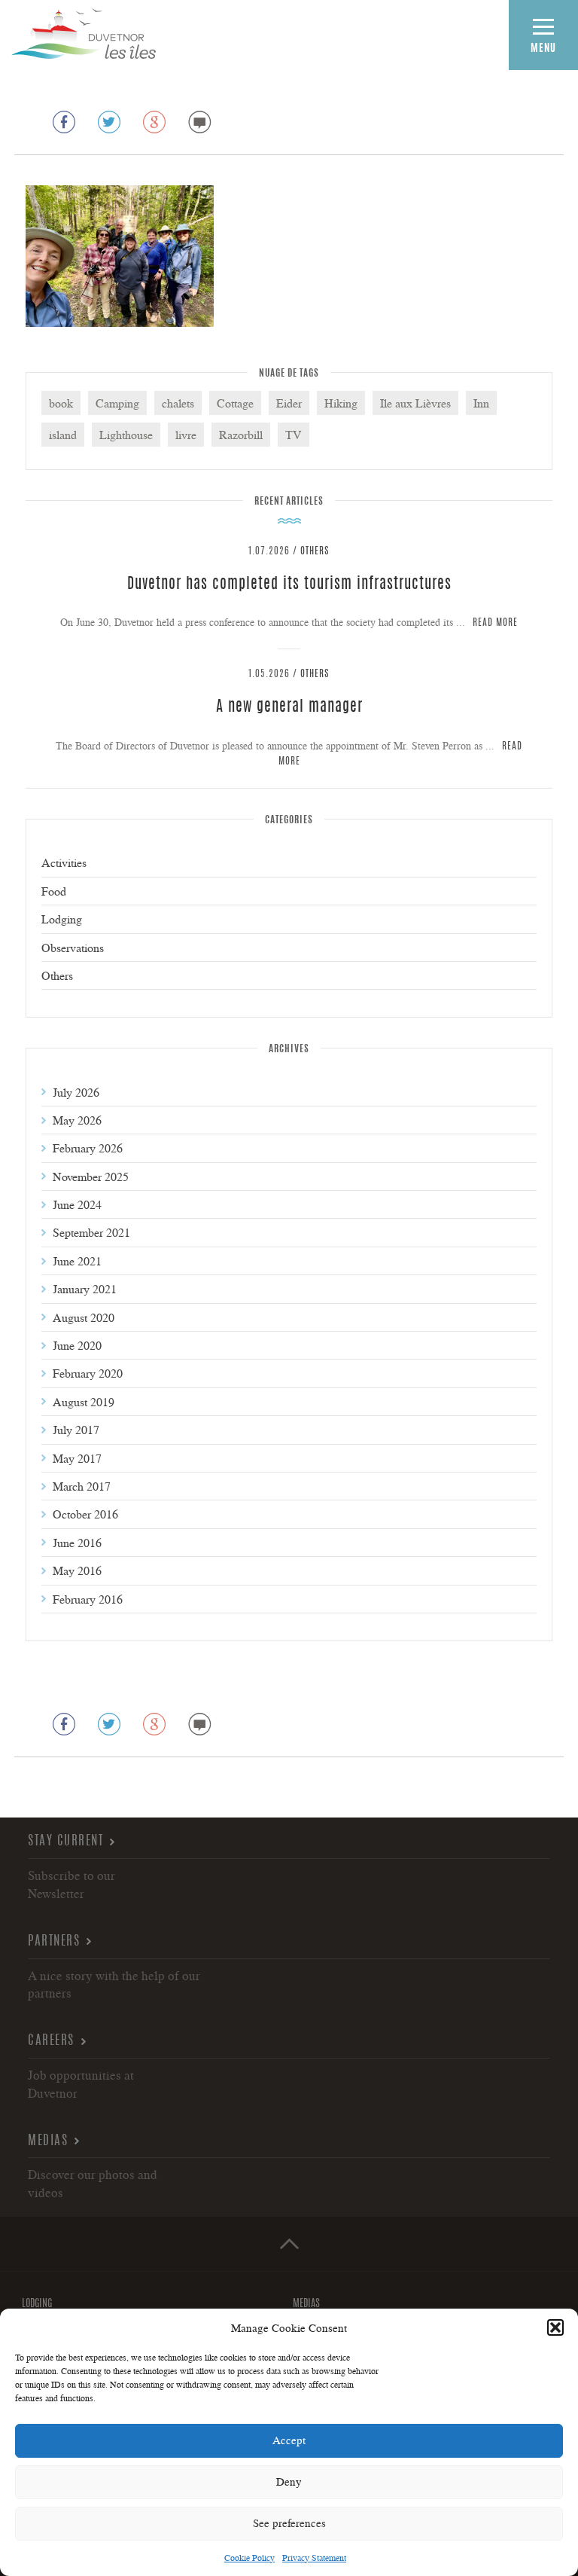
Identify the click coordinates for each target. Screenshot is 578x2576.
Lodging (62, 919)
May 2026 (77, 1120)
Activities (64, 862)
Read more (495, 623)
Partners (54, 1941)
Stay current (65, 1841)
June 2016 (77, 1543)
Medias (48, 2141)
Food (54, 891)
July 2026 (76, 1092)
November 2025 (91, 1177)
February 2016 (88, 1599)
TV (294, 435)
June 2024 (77, 1204)
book (61, 403)
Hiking (341, 403)
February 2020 (88, 1373)
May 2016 (77, 1570)
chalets (178, 403)
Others (315, 552)
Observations (73, 948)
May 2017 (77, 1458)
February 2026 (88, 1148)
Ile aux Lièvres (415, 403)
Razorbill (241, 435)
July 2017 (76, 1430)
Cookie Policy (249, 2558)
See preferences (289, 2523)
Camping (117, 403)
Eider (289, 403)
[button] (555, 2327)
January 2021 (85, 1289)
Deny (289, 2481)
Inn (481, 403)
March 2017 (82, 1486)
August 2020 (84, 1317)
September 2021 (91, 1232)
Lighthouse (126, 435)
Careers (51, 2041)
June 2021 (77, 1261)
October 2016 (85, 1514)
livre (186, 435)
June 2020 (77, 1345)
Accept (289, 2440)
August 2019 (84, 1402)
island (63, 435)
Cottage (235, 403)
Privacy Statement (314, 2558)
